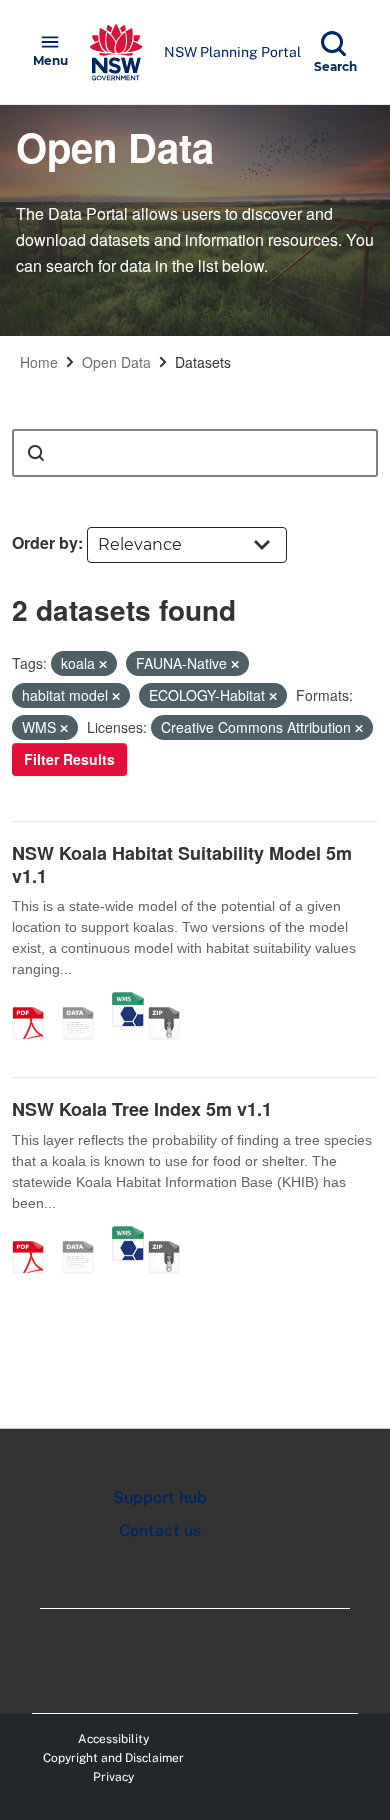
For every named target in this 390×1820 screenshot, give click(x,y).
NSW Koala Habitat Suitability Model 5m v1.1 (182, 864)
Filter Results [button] (69, 759)
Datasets (203, 362)
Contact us (160, 1530)
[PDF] (35, 1002)
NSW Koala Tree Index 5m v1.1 (142, 1109)
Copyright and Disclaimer (113, 1758)
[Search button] (36, 453)
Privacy (113, 1777)
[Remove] (103, 664)
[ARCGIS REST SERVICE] (85, 1002)
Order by (45, 542)
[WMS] (128, 1002)
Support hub (160, 1497)
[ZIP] (171, 1002)
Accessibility (113, 1739)
